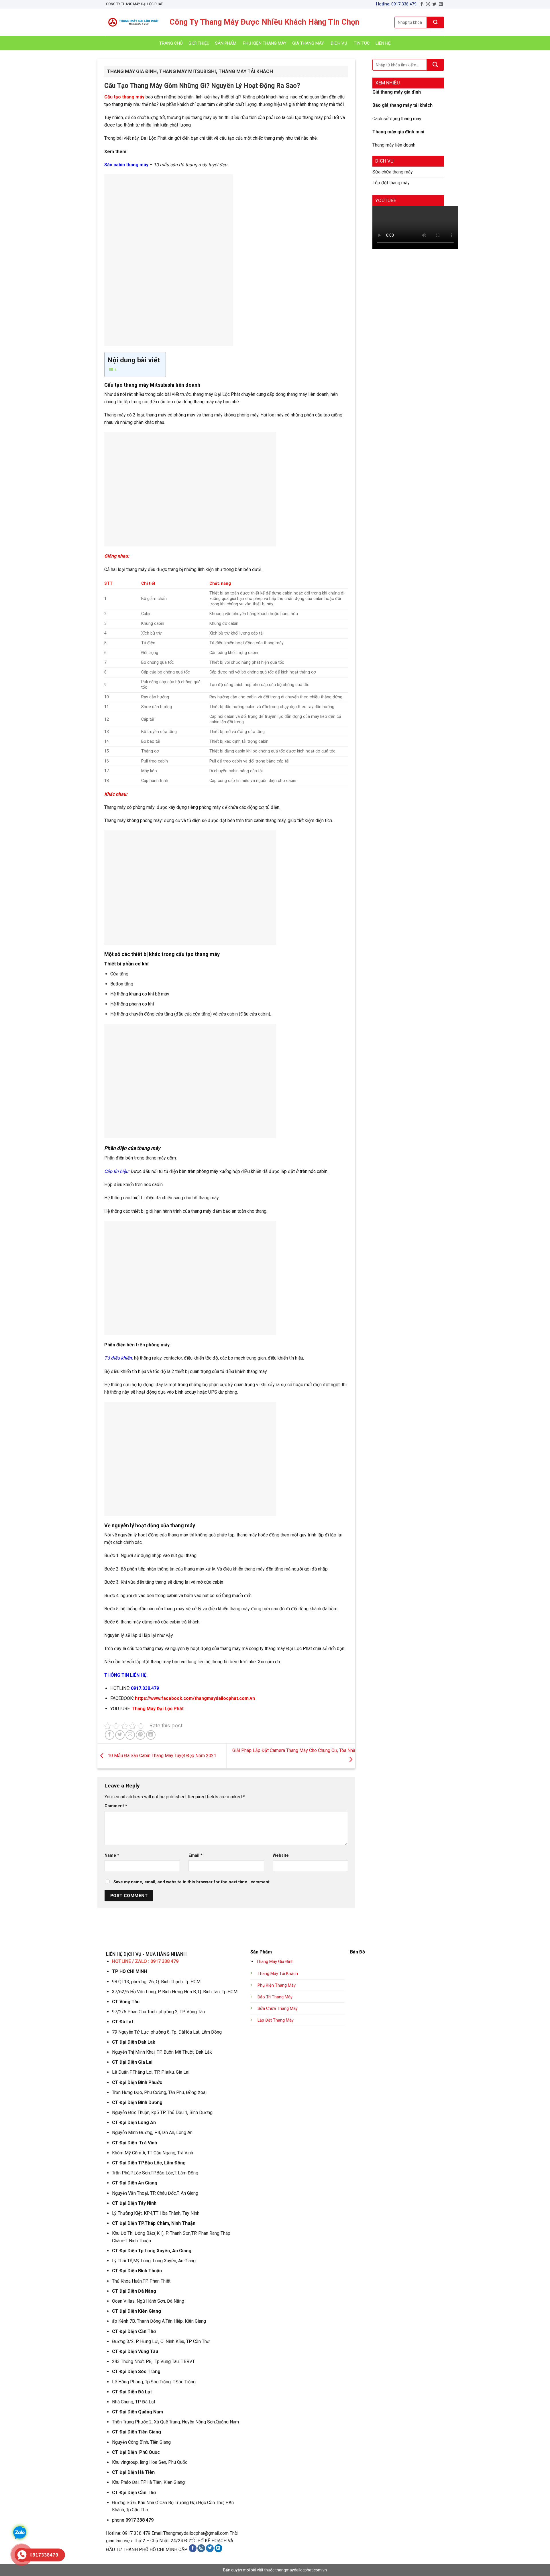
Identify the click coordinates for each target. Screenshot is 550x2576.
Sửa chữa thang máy (393, 172)
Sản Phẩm (226, 43)
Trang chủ (171, 43)
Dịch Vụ (339, 43)
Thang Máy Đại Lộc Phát (158, 1709)
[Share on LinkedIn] (151, 1735)
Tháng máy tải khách (246, 71)
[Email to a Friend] (130, 1735)
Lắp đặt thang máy (391, 183)
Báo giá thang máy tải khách (402, 105)
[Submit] (435, 22)
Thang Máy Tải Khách (278, 1974)
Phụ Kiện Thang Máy (277, 1985)
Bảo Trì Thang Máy (275, 1997)
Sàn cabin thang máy (126, 165)
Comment (116, 1806)
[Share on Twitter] (120, 1735)
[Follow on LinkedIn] (218, 2548)
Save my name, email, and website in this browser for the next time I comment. (192, 1882)
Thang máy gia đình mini (398, 132)
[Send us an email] (441, 4)
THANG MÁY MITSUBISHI (188, 71)
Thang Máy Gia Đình (275, 1962)
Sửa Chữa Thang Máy (278, 2009)
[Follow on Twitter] (434, 4)
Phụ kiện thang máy (265, 43)
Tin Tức (362, 43)
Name (112, 1855)
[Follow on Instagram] (428, 4)
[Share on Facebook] (110, 1735)
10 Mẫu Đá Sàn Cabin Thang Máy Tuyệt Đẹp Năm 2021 (161, 1756)
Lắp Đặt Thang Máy (276, 2020)
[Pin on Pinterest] (141, 1735)
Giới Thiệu (199, 43)
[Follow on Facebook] (422, 4)
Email (196, 1855)
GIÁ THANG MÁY (308, 43)
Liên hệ (383, 43)
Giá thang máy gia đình (397, 92)
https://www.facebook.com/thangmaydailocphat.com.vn (195, 1698)
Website (281, 1855)
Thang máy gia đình (132, 71)
